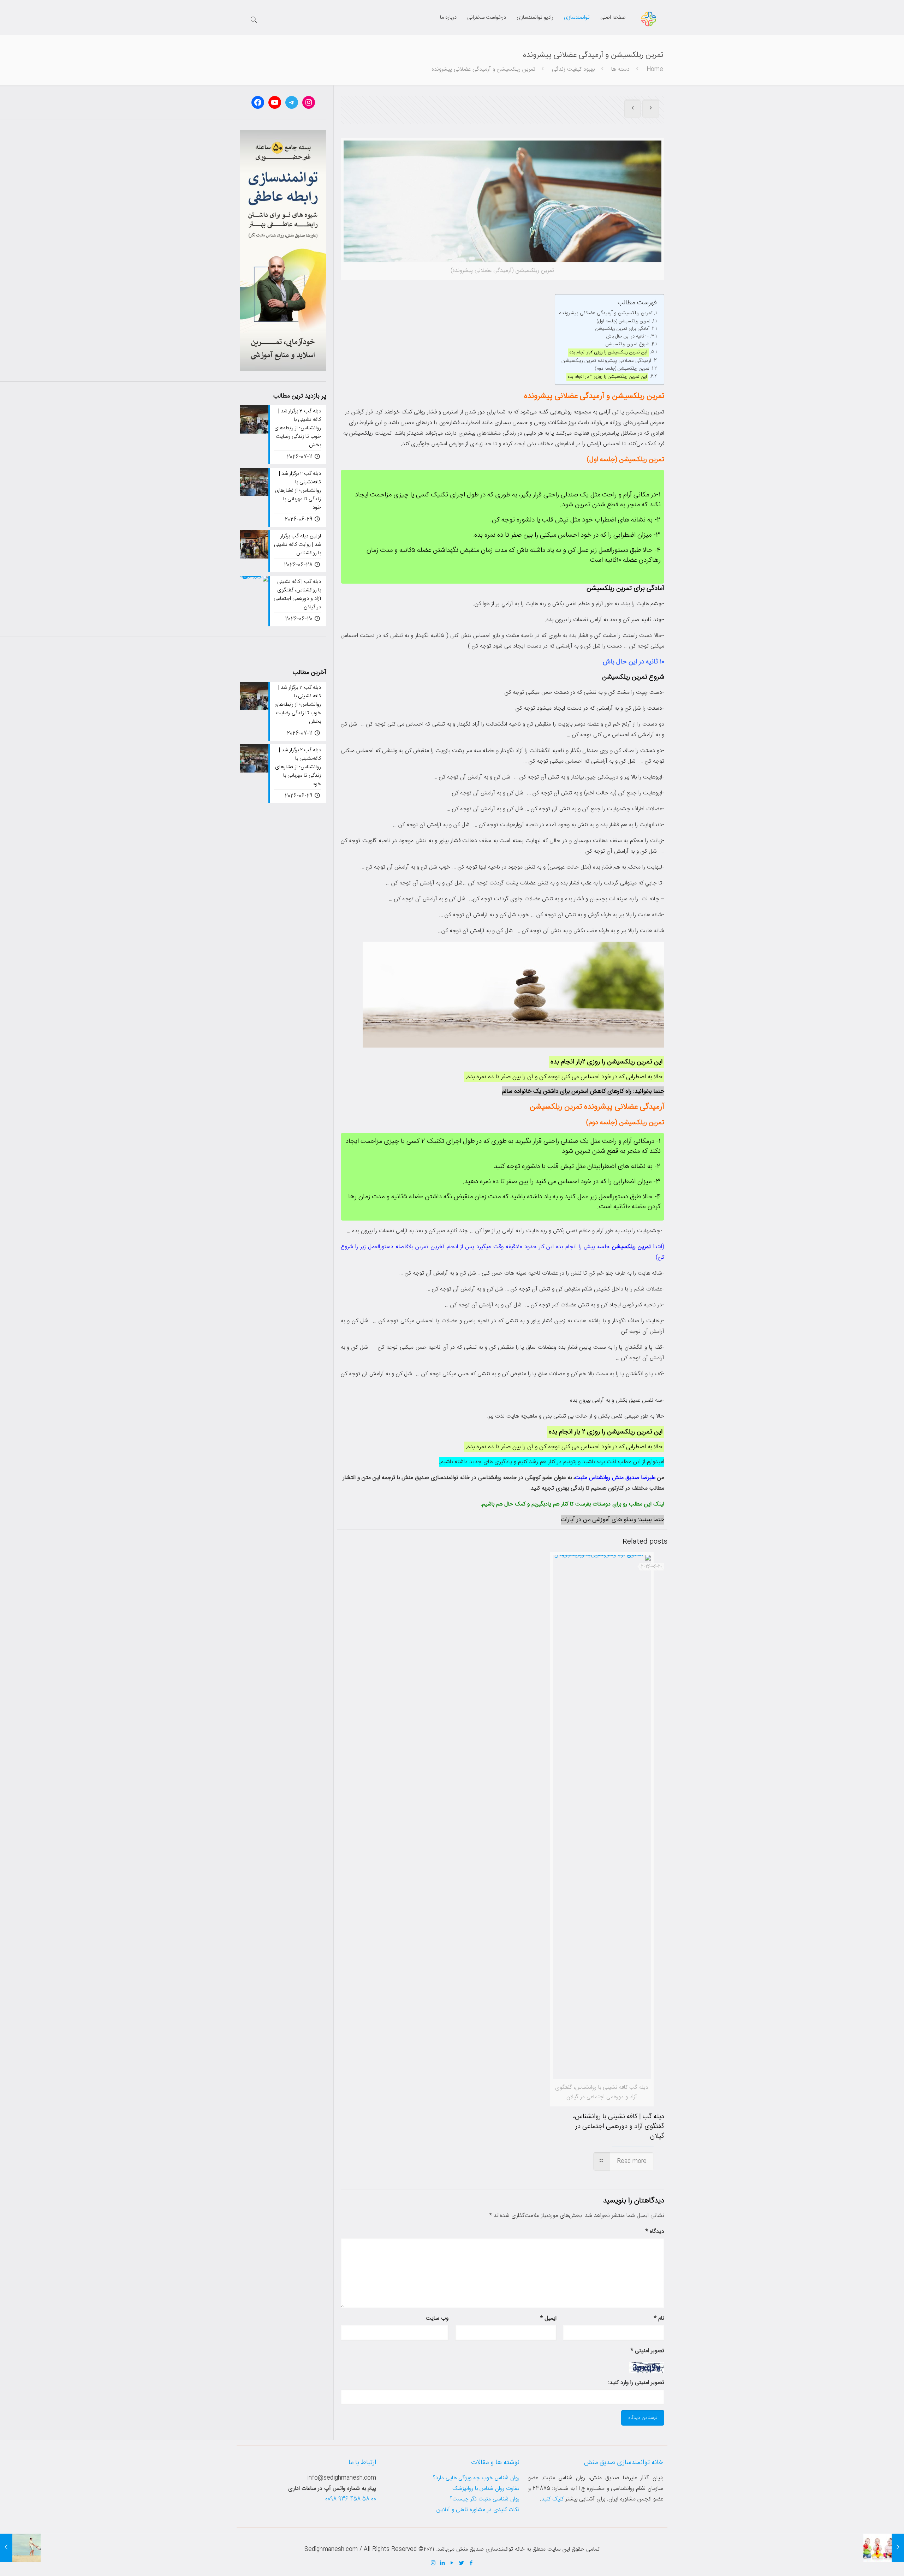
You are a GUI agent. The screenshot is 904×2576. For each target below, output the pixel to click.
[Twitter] (462, 2563)
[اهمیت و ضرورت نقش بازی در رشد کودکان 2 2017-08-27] (884, 2548)
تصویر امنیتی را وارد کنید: (636, 2383)
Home (655, 69)
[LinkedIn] (443, 2563)
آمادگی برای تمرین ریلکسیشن (622, 329)
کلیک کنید (552, 2499)
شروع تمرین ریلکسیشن (627, 344)
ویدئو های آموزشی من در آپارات (598, 1520)
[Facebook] (471, 2563)
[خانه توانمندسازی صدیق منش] (649, 19)
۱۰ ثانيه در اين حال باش (628, 337)
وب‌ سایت (437, 2318)
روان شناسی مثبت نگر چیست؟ (484, 2499)
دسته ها (620, 69)
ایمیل (548, 2318)
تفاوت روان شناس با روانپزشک (486, 2489)
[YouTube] (452, 2563)
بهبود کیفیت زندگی (573, 69)
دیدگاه (655, 2232)
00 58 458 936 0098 (351, 2499)
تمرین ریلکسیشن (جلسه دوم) (622, 369)
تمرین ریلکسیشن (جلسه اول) (623, 321)
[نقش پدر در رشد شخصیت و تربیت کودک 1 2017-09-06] (20, 2548)
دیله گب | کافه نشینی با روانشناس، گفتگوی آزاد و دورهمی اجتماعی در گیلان (619, 2127)
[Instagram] (433, 2563)
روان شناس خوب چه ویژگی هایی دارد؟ (476, 2478)
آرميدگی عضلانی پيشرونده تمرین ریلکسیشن (606, 361)
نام (659, 2318)
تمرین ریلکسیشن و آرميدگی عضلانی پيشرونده (606, 313)
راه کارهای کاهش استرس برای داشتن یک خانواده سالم (567, 1091)
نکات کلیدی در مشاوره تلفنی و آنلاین (478, 2510)
